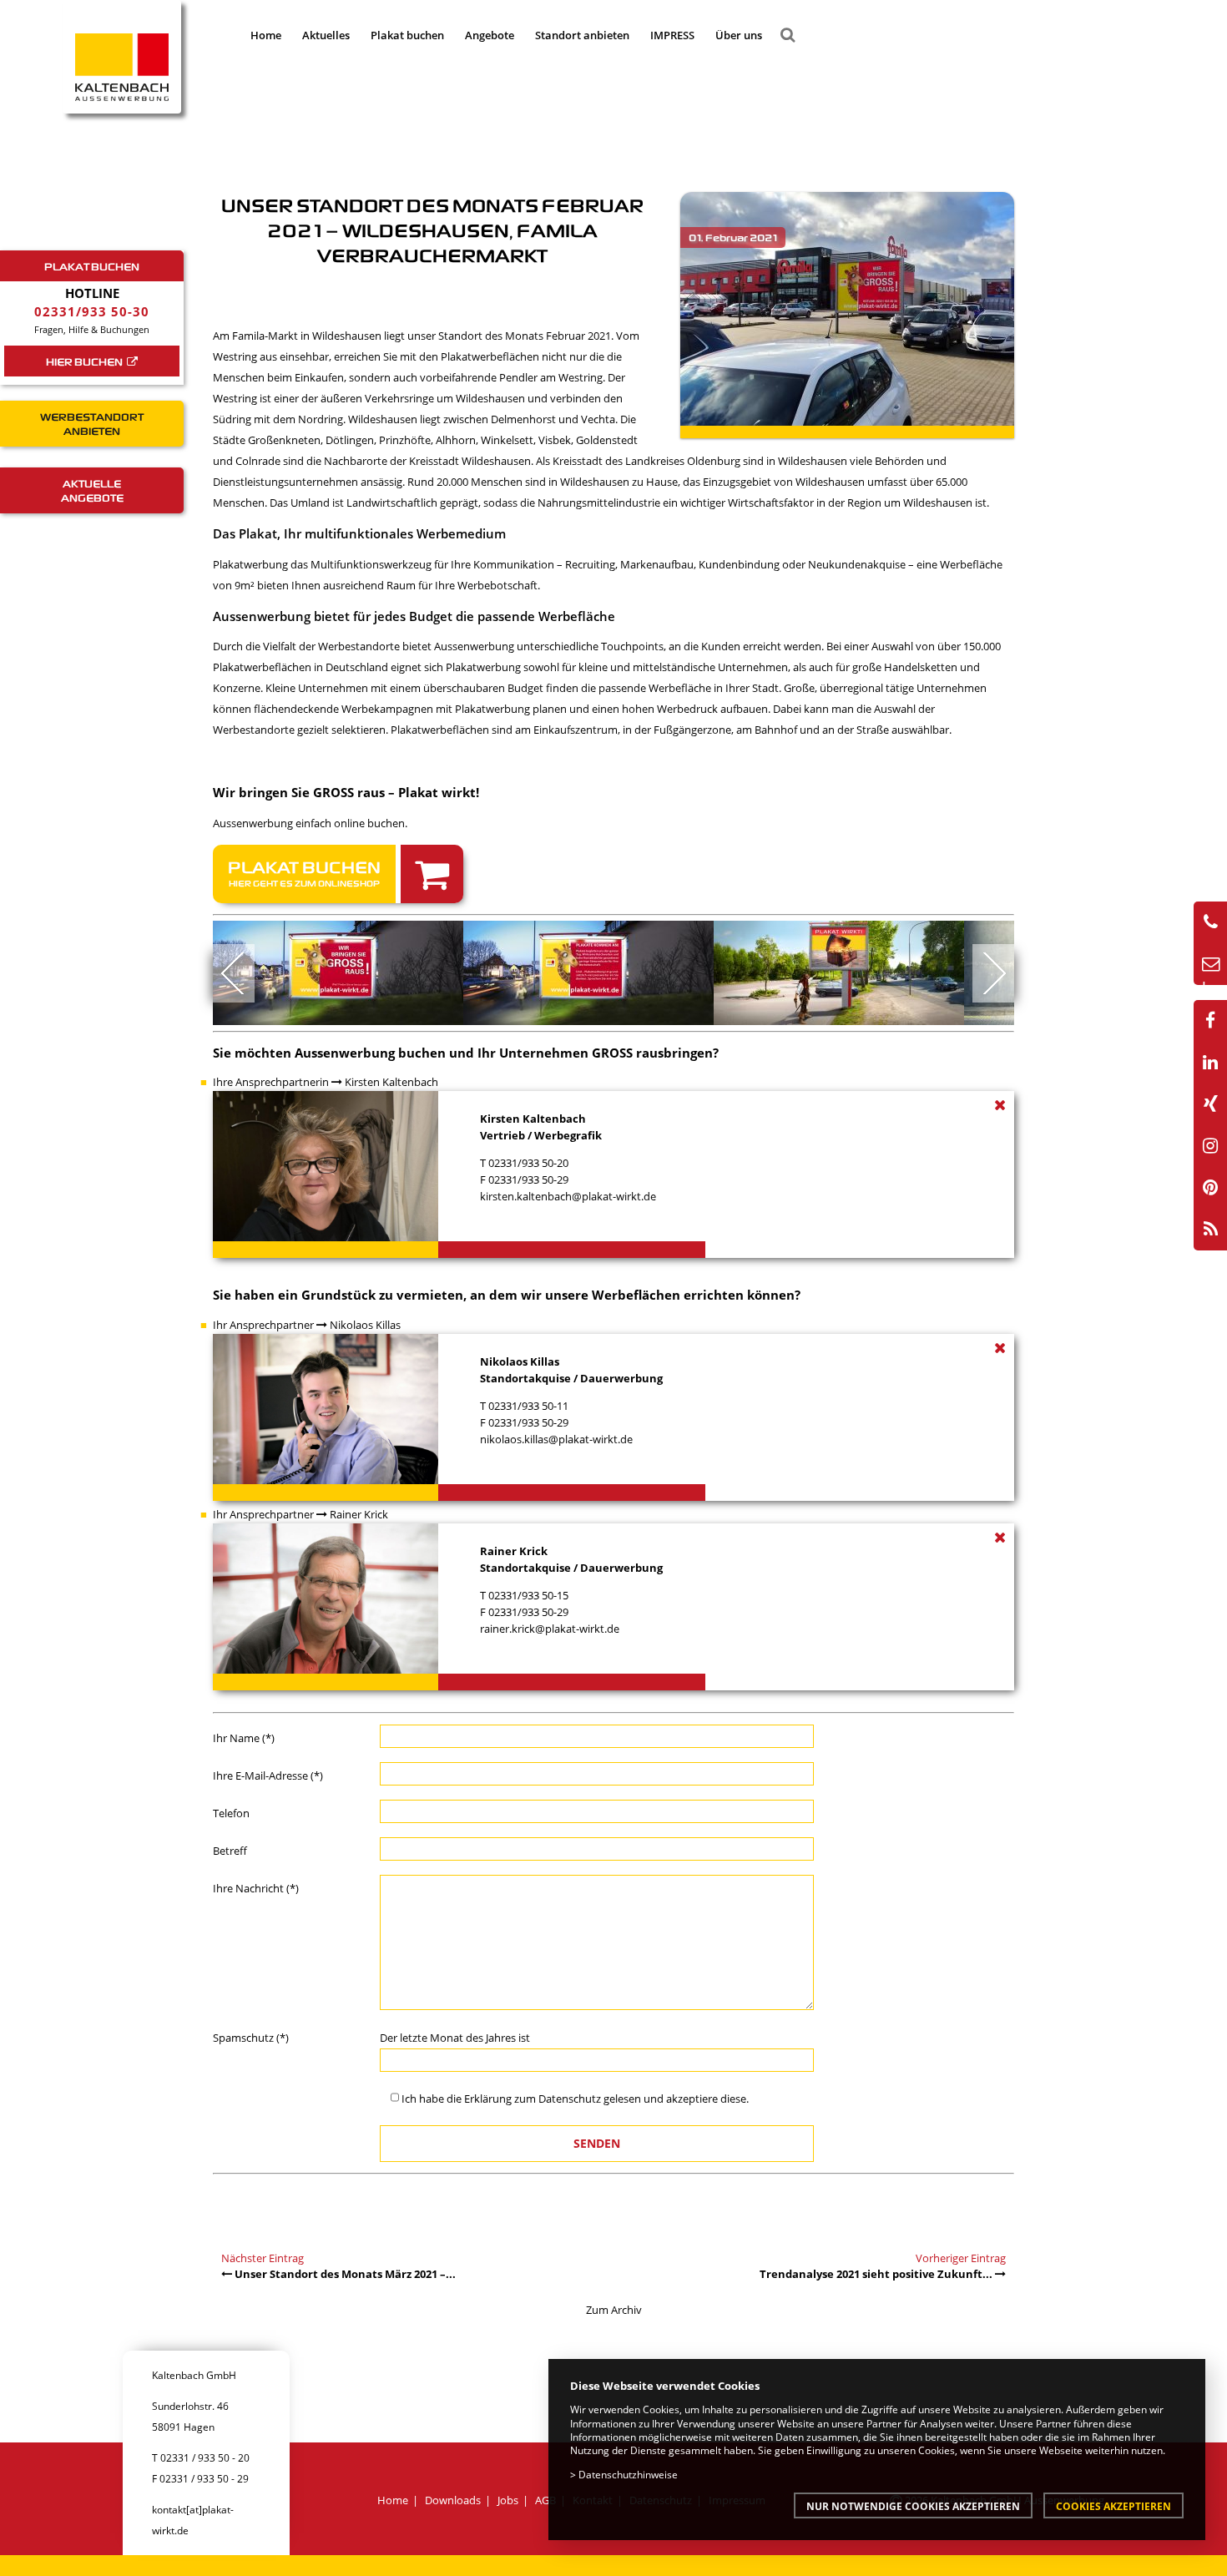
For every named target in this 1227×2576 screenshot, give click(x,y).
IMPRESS (672, 35)
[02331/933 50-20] (1210, 922)
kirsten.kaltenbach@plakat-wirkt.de (568, 1196)
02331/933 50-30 (92, 311)
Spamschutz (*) (251, 2038)
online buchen (369, 823)
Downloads (453, 2500)
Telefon (231, 1813)
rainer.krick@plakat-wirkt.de (550, 1629)
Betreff (230, 1851)
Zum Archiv (614, 2310)
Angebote (490, 35)
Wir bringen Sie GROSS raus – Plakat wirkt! (346, 792)
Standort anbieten (582, 35)
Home (266, 35)
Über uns (739, 35)
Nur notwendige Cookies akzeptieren (913, 2506)
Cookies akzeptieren (1113, 2506)
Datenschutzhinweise (628, 2474)
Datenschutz (570, 2099)
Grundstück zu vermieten (382, 1295)
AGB (545, 2500)
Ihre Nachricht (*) (256, 1888)
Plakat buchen (407, 35)
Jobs (508, 2500)
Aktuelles (326, 35)
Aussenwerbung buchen (370, 1053)
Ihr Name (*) (244, 1738)
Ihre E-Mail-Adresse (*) (268, 1775)
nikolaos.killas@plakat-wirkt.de (556, 1439)
